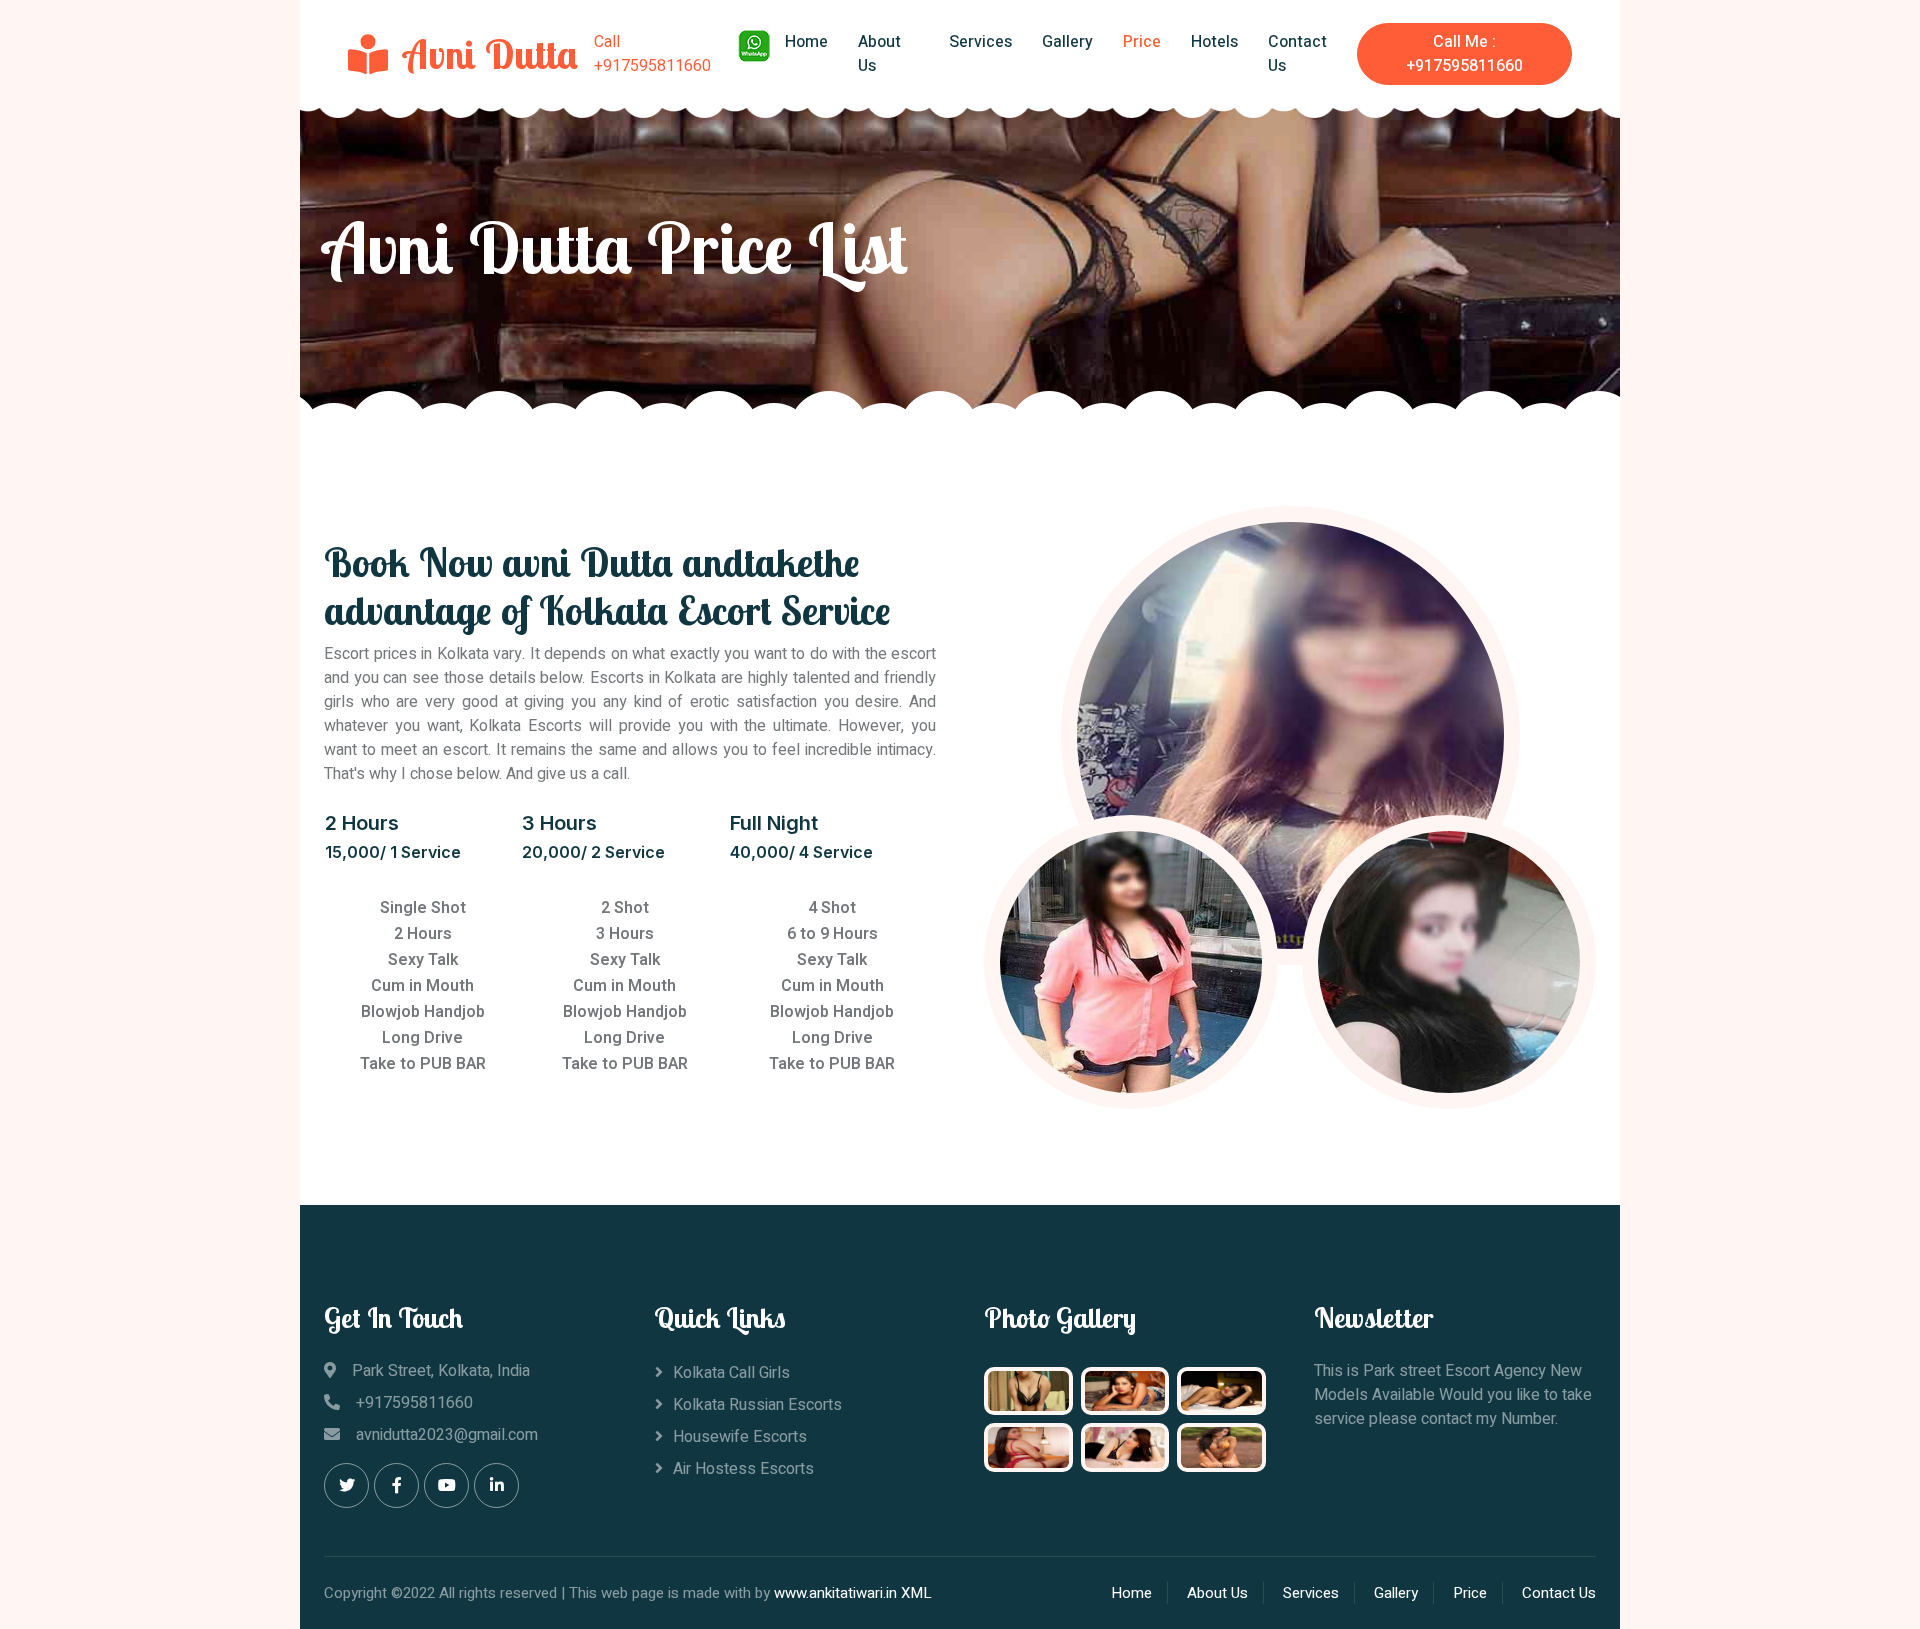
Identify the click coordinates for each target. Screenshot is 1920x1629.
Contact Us (1297, 54)
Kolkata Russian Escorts (757, 1405)
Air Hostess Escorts (743, 1469)
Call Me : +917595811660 (1464, 54)
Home (806, 42)
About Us (879, 54)
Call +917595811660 (652, 54)
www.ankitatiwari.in (835, 1593)
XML (916, 1593)
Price (1142, 42)
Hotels (1214, 42)
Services (980, 42)
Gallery (1067, 42)
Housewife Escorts (740, 1437)
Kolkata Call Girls (731, 1373)
